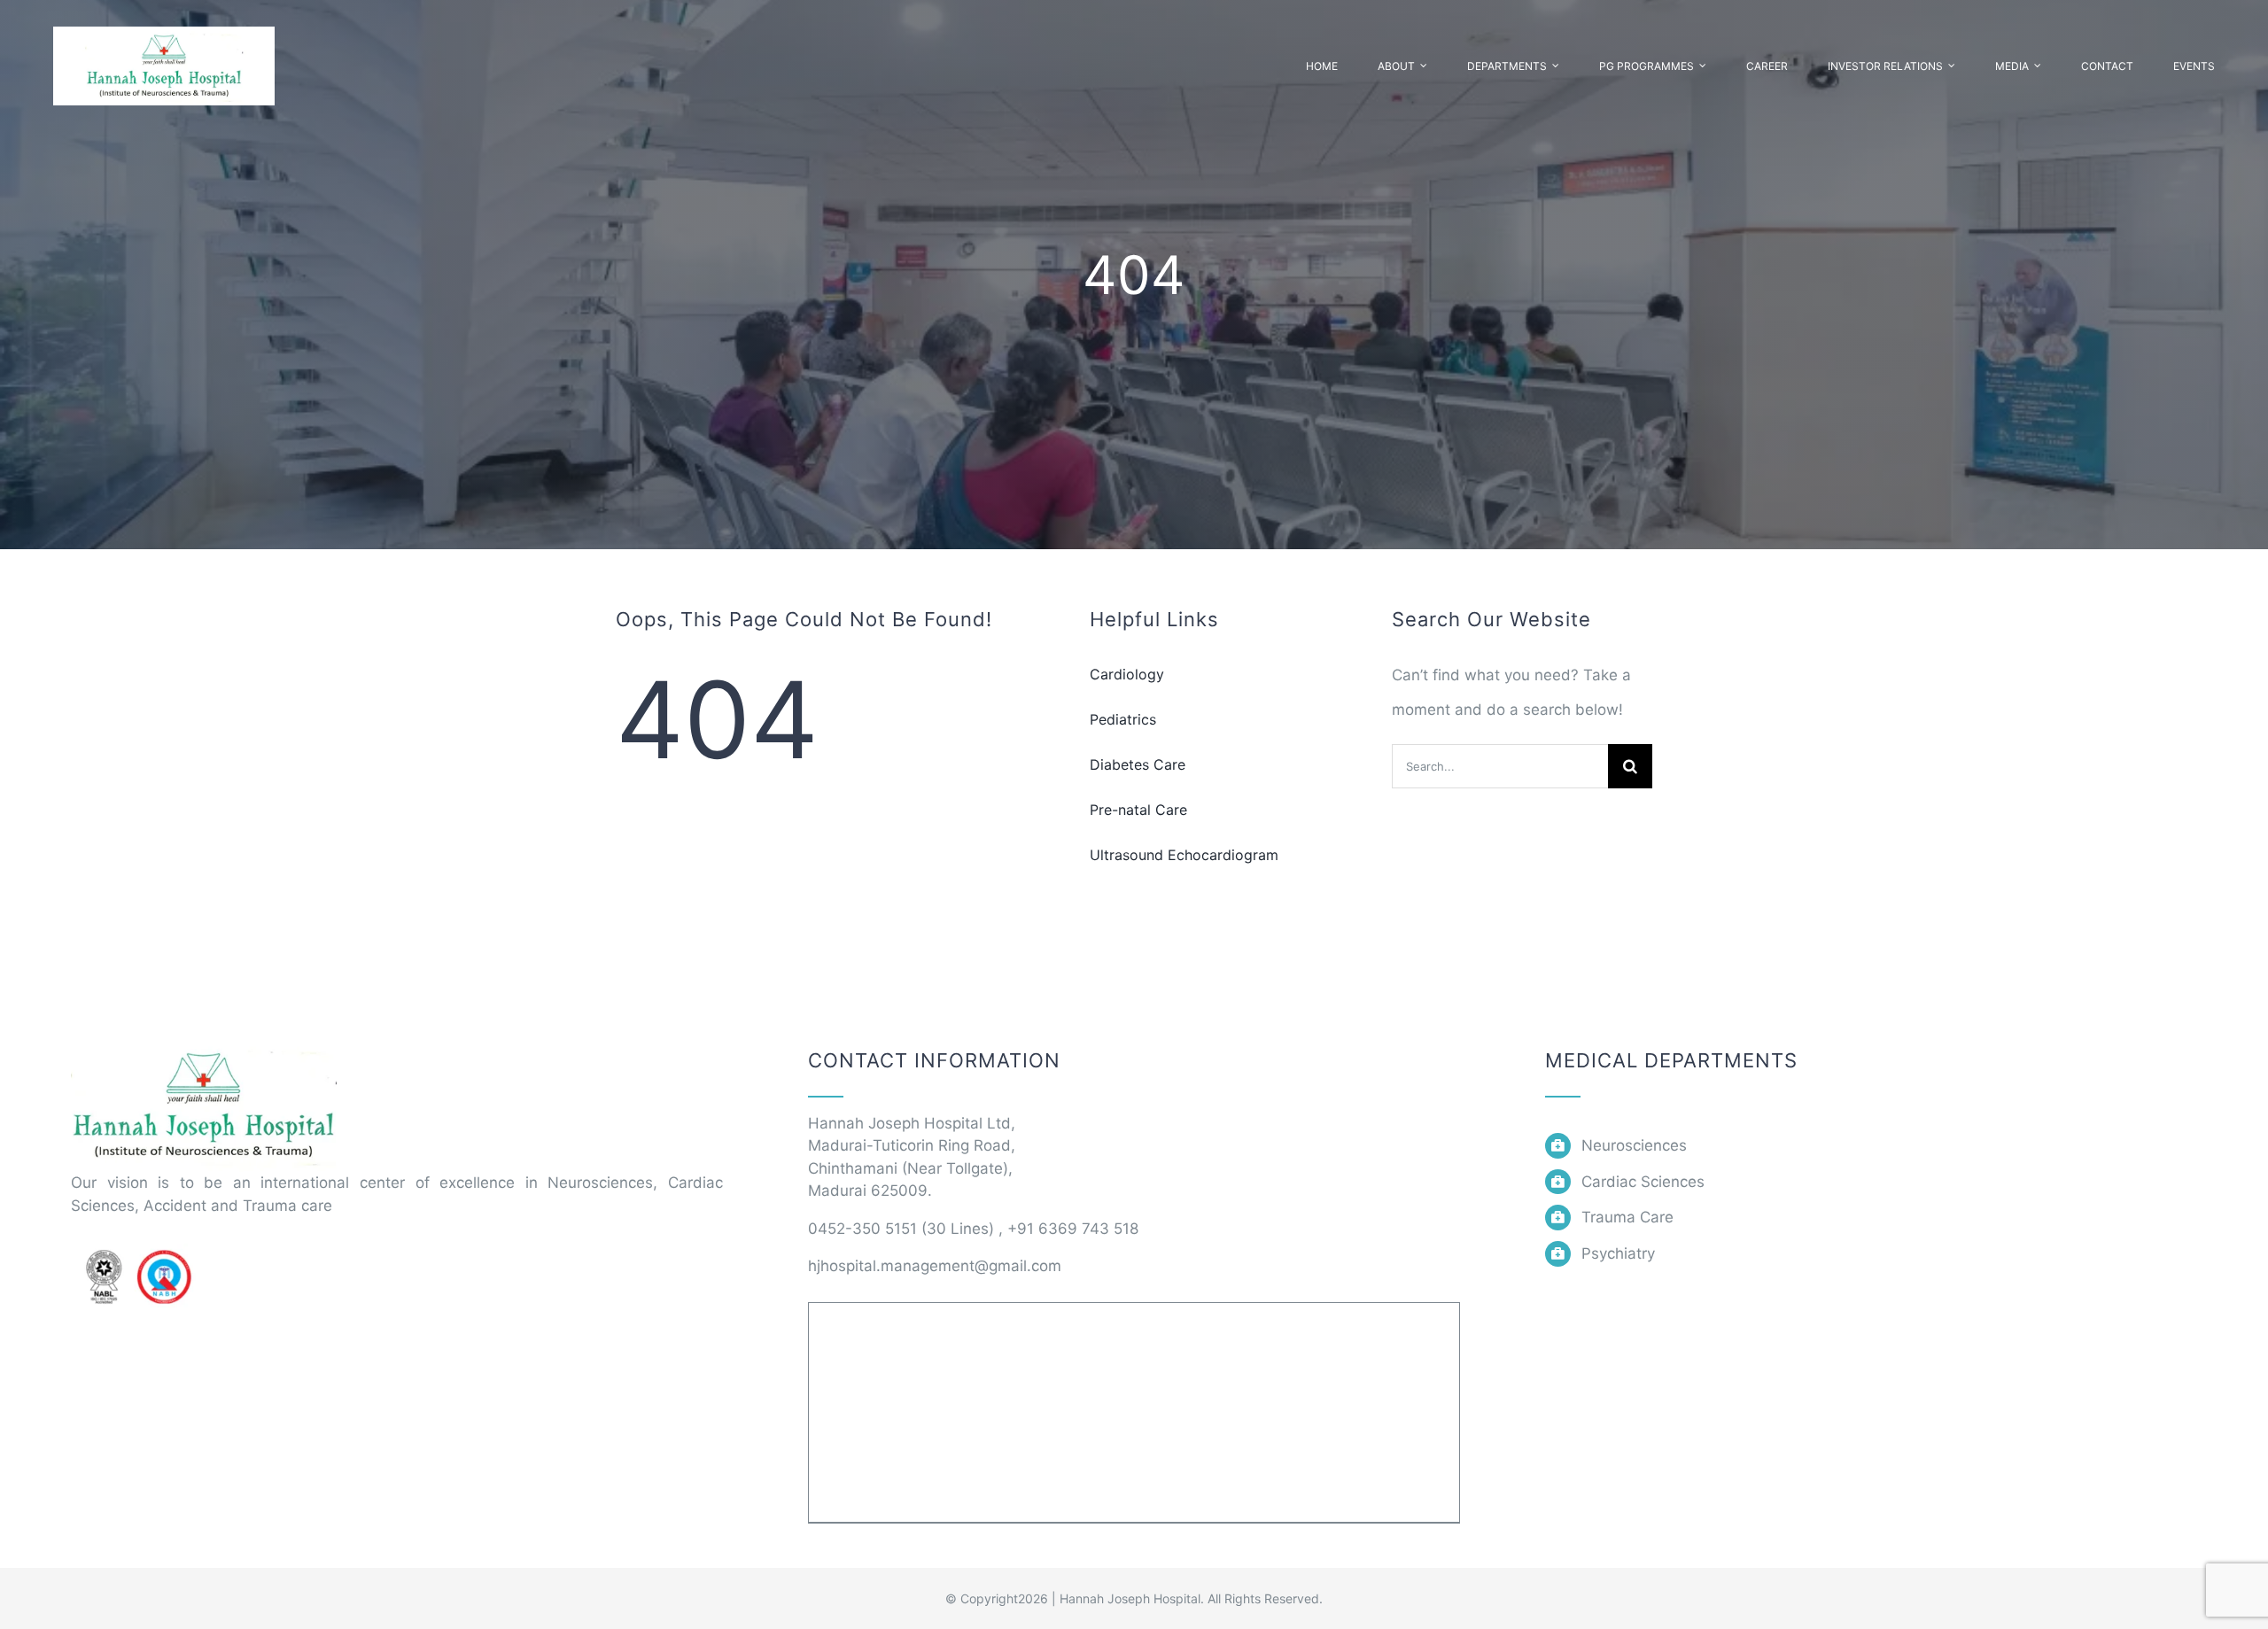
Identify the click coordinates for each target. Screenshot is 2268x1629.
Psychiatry (1618, 1253)
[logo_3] (204, 1046)
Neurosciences (1634, 1145)
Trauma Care (1627, 1217)
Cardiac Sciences (1643, 1182)
